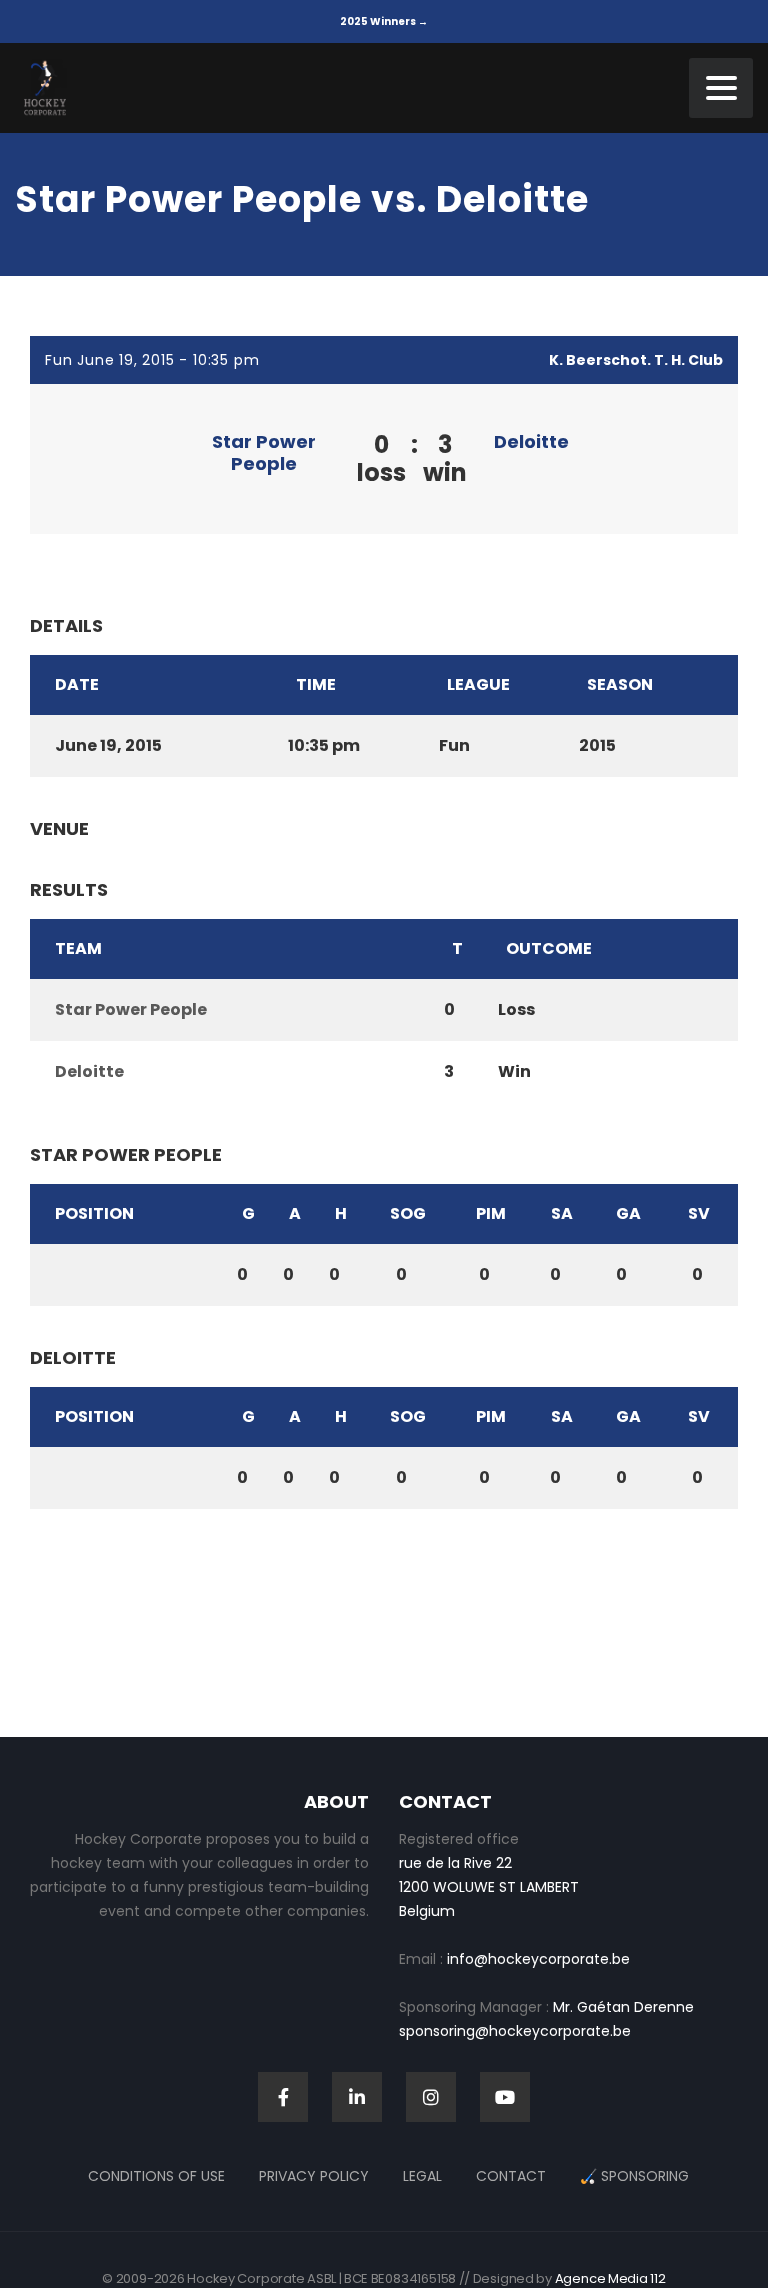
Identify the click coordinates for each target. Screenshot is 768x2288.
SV (699, 1213)
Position (94, 1213)
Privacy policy (314, 2176)
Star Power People (264, 452)
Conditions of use (156, 2176)
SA (562, 1213)
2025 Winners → (384, 21)
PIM (491, 1213)
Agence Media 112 (610, 2278)
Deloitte (531, 441)
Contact (511, 2176)
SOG (408, 1213)
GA (628, 1213)
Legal (422, 2176)
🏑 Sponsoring (634, 2176)
